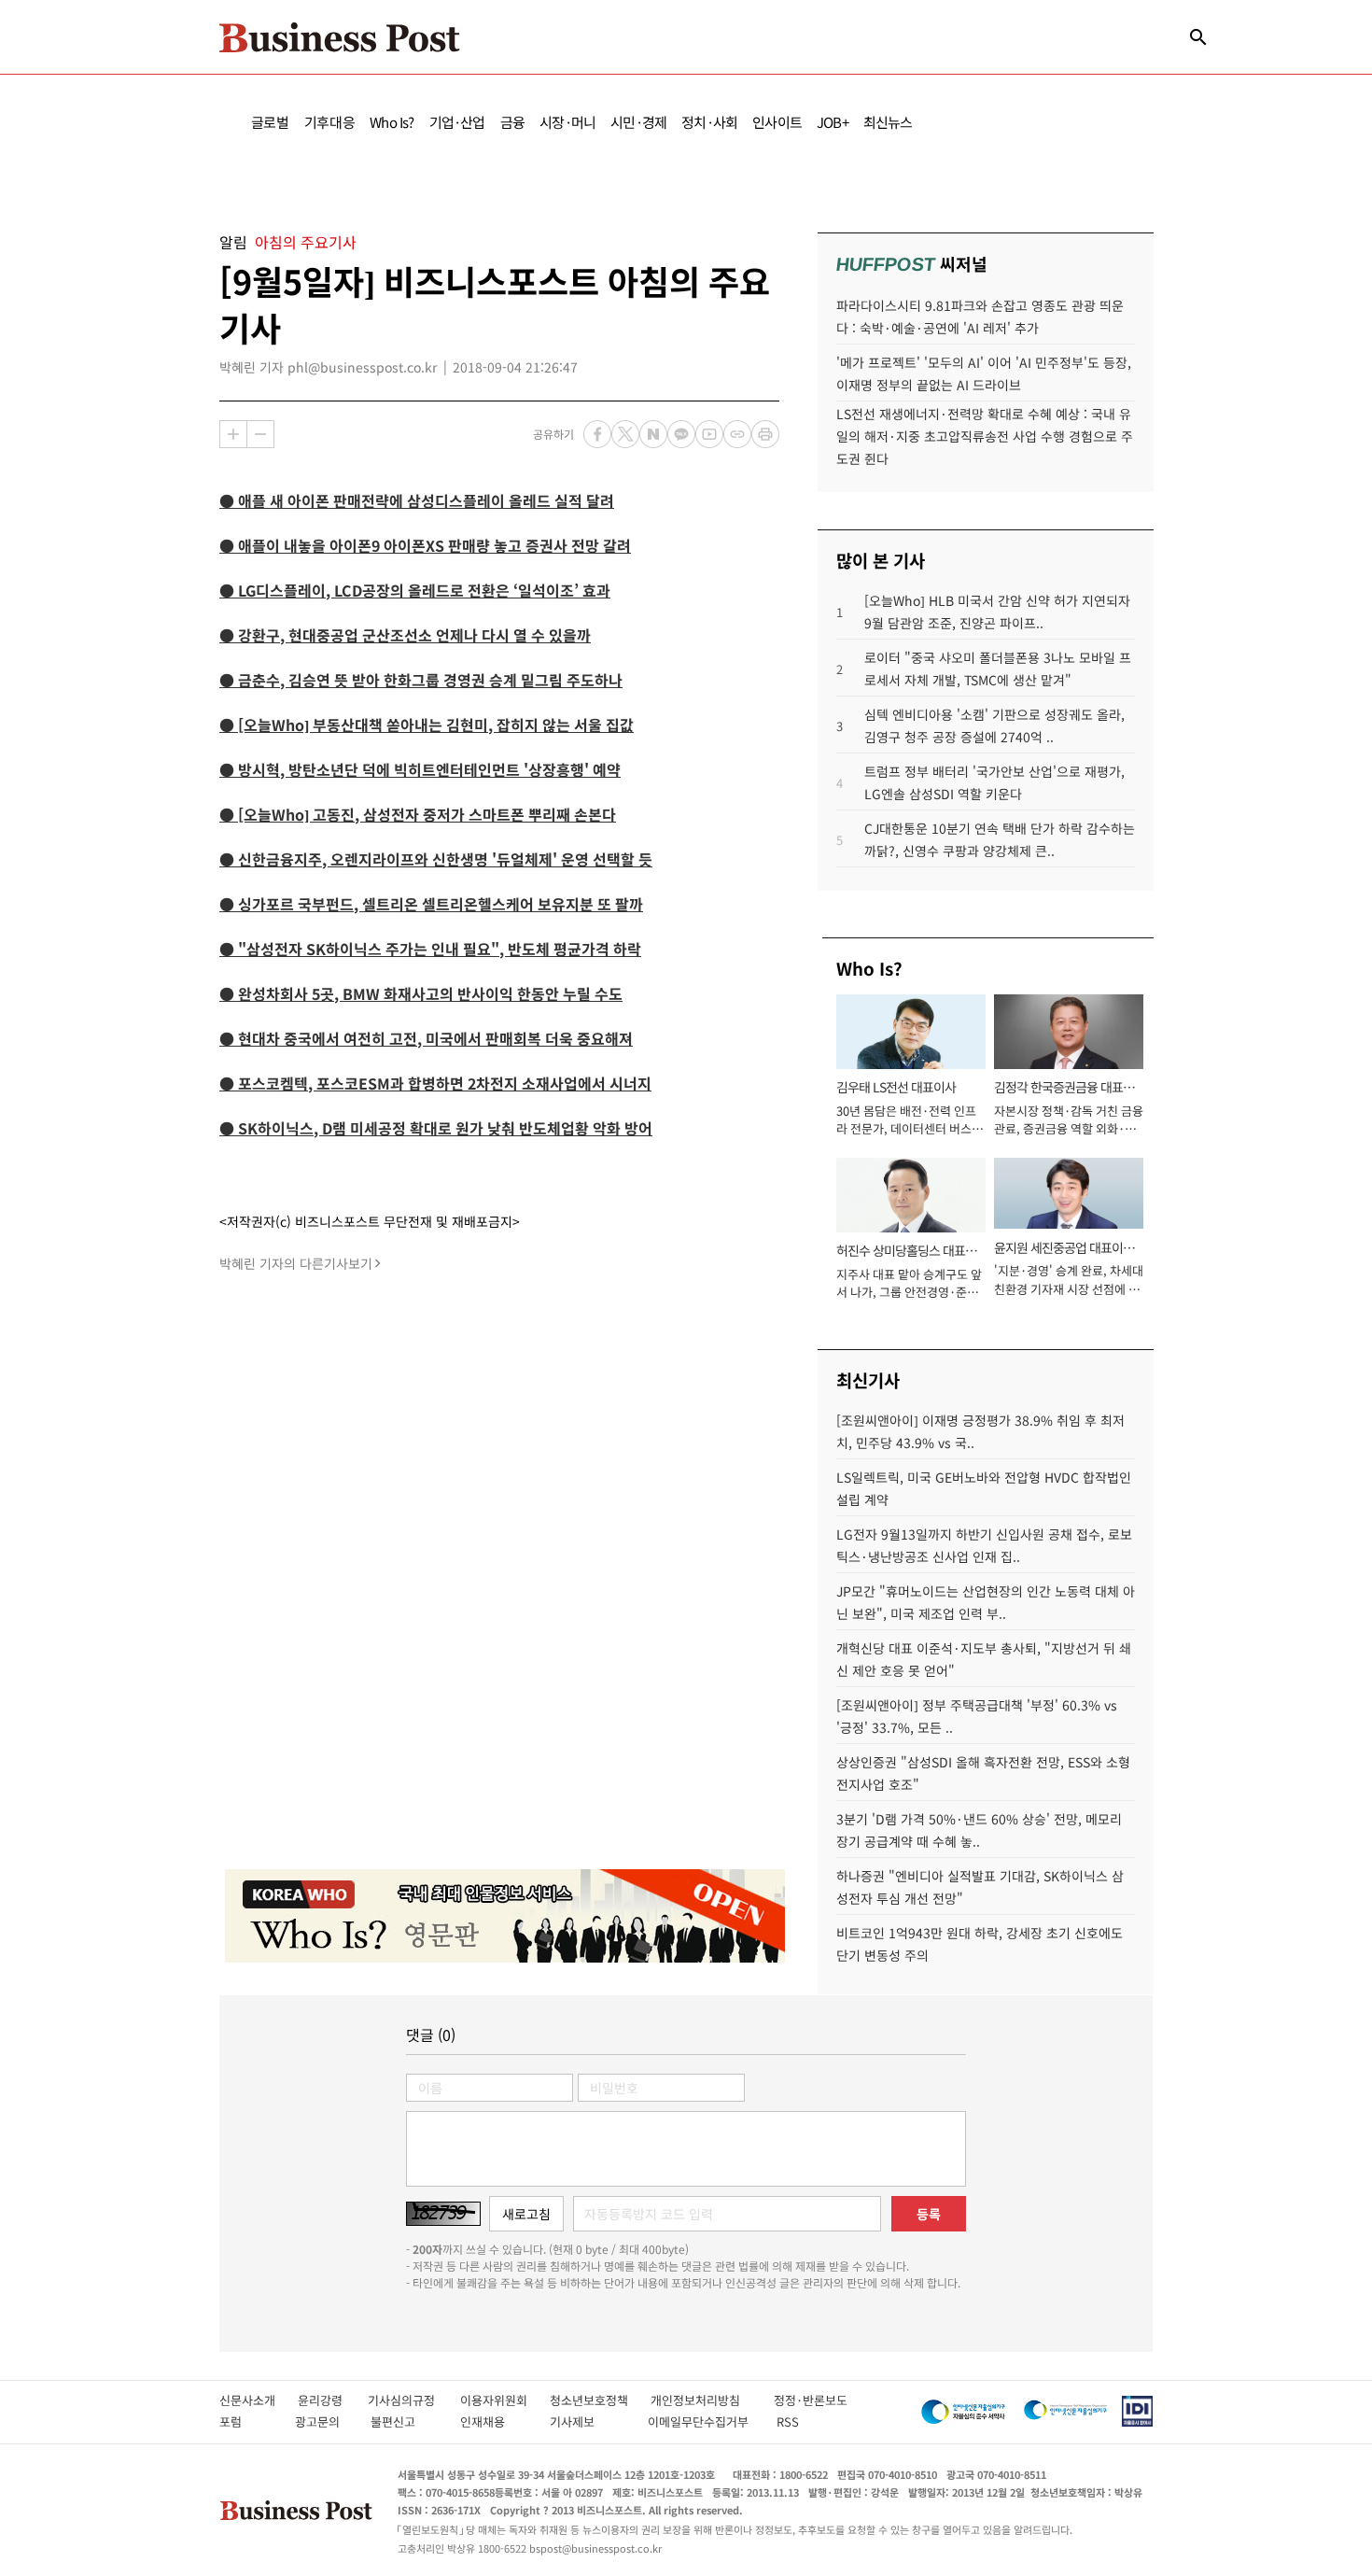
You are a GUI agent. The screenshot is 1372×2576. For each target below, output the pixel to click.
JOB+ (833, 122)
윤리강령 (333, 2400)
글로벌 (270, 122)
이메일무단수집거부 (702, 2421)
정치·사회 (709, 122)
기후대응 (330, 122)
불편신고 (406, 2421)
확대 (233, 434)
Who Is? (392, 122)
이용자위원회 (505, 2400)
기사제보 (589, 2421)
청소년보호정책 (600, 2400)
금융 (512, 122)
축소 (260, 434)
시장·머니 (567, 122)
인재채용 (495, 2421)
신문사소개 (259, 2400)
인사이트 (777, 122)
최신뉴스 (888, 122)
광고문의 (323, 2421)
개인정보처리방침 (712, 2400)
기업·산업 (457, 122)
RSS (788, 2421)
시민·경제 (638, 122)
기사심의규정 (414, 2400)
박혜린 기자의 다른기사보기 (296, 1263)
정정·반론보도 (811, 2400)
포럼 (247, 2421)
